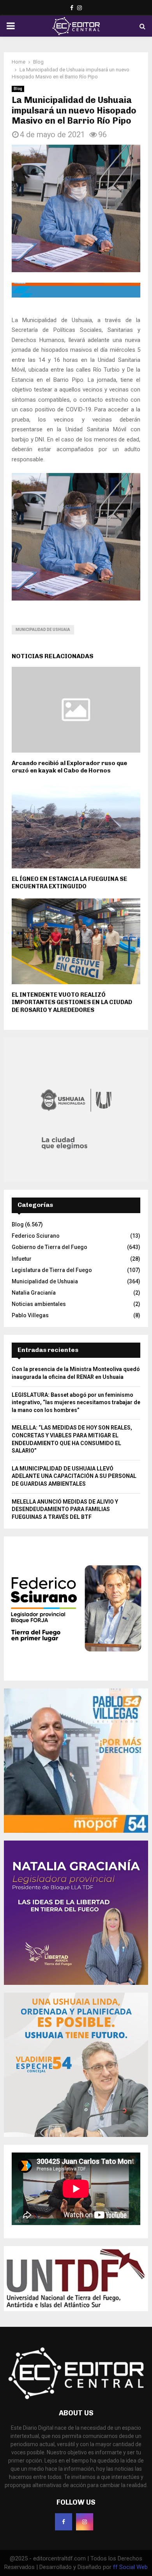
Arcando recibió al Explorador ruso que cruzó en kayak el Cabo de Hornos (69, 767)
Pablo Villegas (30, 1315)
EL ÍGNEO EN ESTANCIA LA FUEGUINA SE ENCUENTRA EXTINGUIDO (69, 883)
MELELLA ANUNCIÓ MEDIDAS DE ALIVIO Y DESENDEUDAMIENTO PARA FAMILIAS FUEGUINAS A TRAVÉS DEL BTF (65, 1509)
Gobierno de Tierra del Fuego (49, 1247)
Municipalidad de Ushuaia (43, 630)
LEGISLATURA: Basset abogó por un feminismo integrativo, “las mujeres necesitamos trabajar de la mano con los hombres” (76, 1402)
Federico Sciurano (36, 1236)
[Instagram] (85, 2522)
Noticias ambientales (39, 1304)
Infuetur (22, 1259)
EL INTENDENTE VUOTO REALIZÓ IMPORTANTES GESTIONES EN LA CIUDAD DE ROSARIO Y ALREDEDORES (72, 1002)
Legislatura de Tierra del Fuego (52, 1270)
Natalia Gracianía (34, 1293)
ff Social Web (130, 2567)
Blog (18, 89)
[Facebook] (64, 2522)
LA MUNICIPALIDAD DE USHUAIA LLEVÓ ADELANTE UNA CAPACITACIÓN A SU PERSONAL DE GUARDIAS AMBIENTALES (74, 1476)
